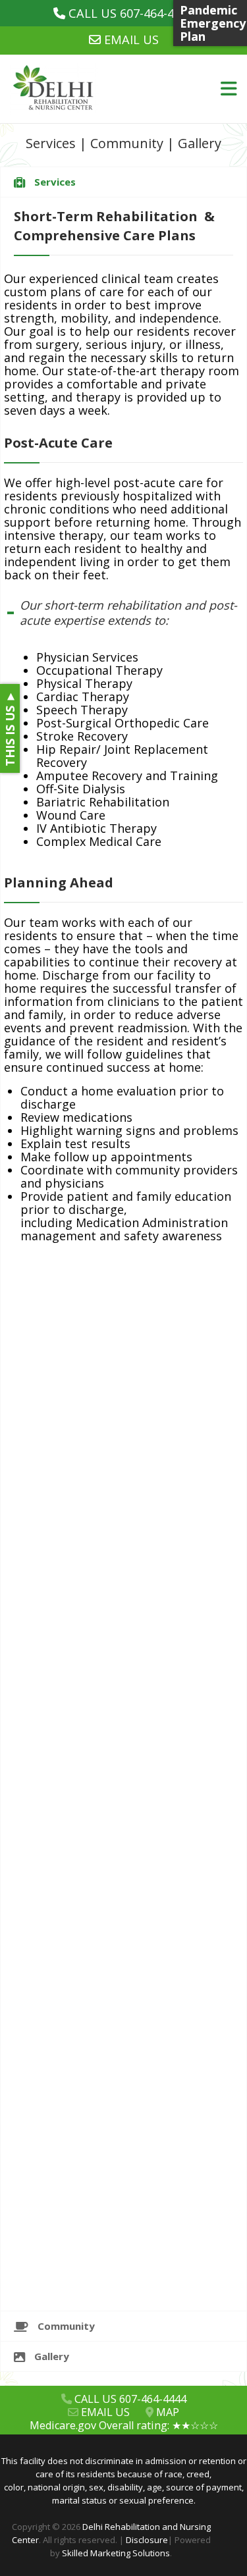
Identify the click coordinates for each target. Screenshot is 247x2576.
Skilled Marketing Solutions (116, 2553)
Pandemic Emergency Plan (213, 23)
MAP (168, 2412)
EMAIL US (131, 39)
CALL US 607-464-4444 (131, 13)
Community (127, 143)
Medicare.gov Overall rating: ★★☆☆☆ (124, 2425)
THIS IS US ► (10, 728)
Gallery (200, 143)
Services (51, 143)
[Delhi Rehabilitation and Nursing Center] (82, 89)
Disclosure (147, 2540)
